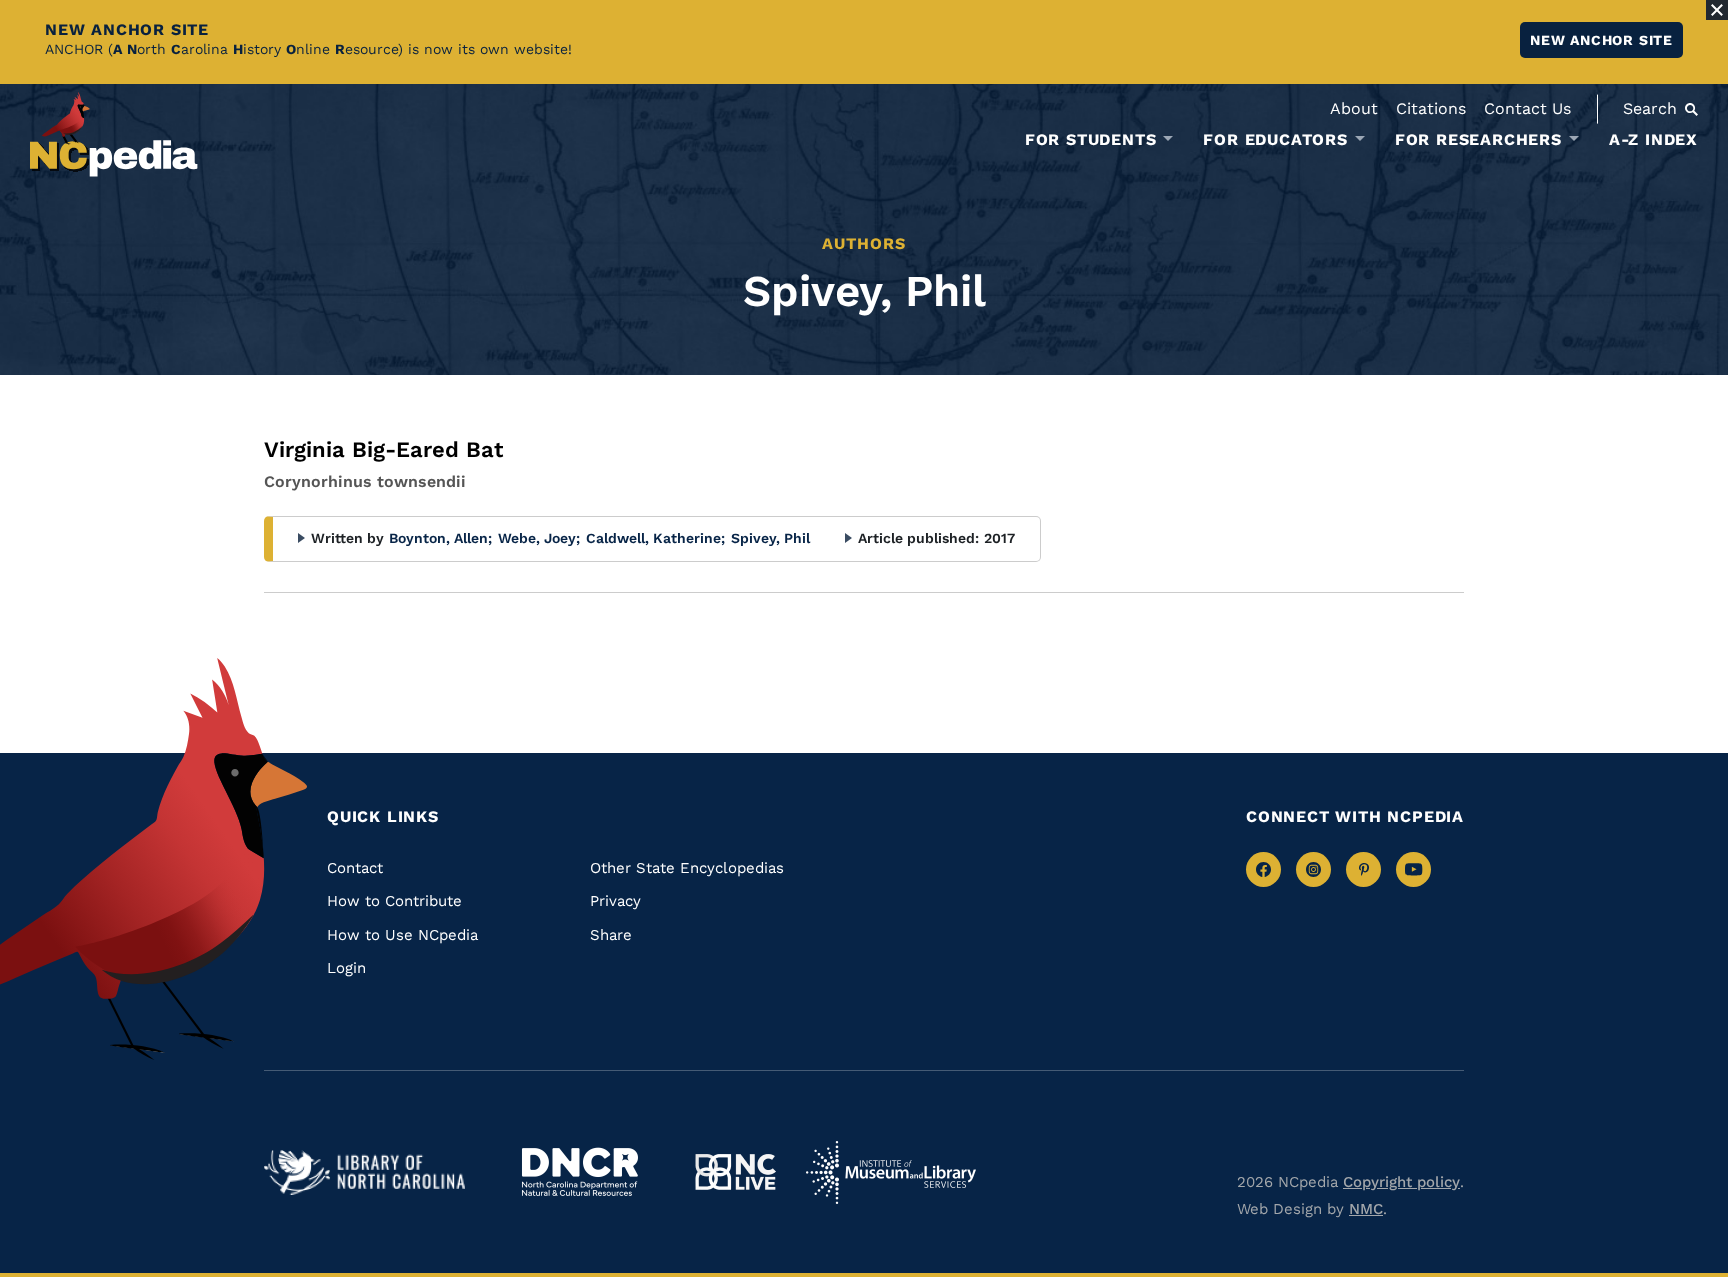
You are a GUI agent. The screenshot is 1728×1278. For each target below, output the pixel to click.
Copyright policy (1401, 1182)
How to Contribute (394, 901)
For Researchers (1478, 140)
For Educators (1275, 140)
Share (611, 935)
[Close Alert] (1717, 10)
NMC (1366, 1209)
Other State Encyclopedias (687, 868)
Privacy (615, 901)
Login (346, 968)
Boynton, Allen (440, 538)
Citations (1431, 108)
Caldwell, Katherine (655, 538)
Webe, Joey (539, 538)
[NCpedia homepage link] (114, 134)
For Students (1091, 140)
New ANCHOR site (1601, 40)
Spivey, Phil (770, 538)
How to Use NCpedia (402, 935)
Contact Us (1527, 108)
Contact (355, 868)
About (1354, 108)
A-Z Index (1653, 139)
